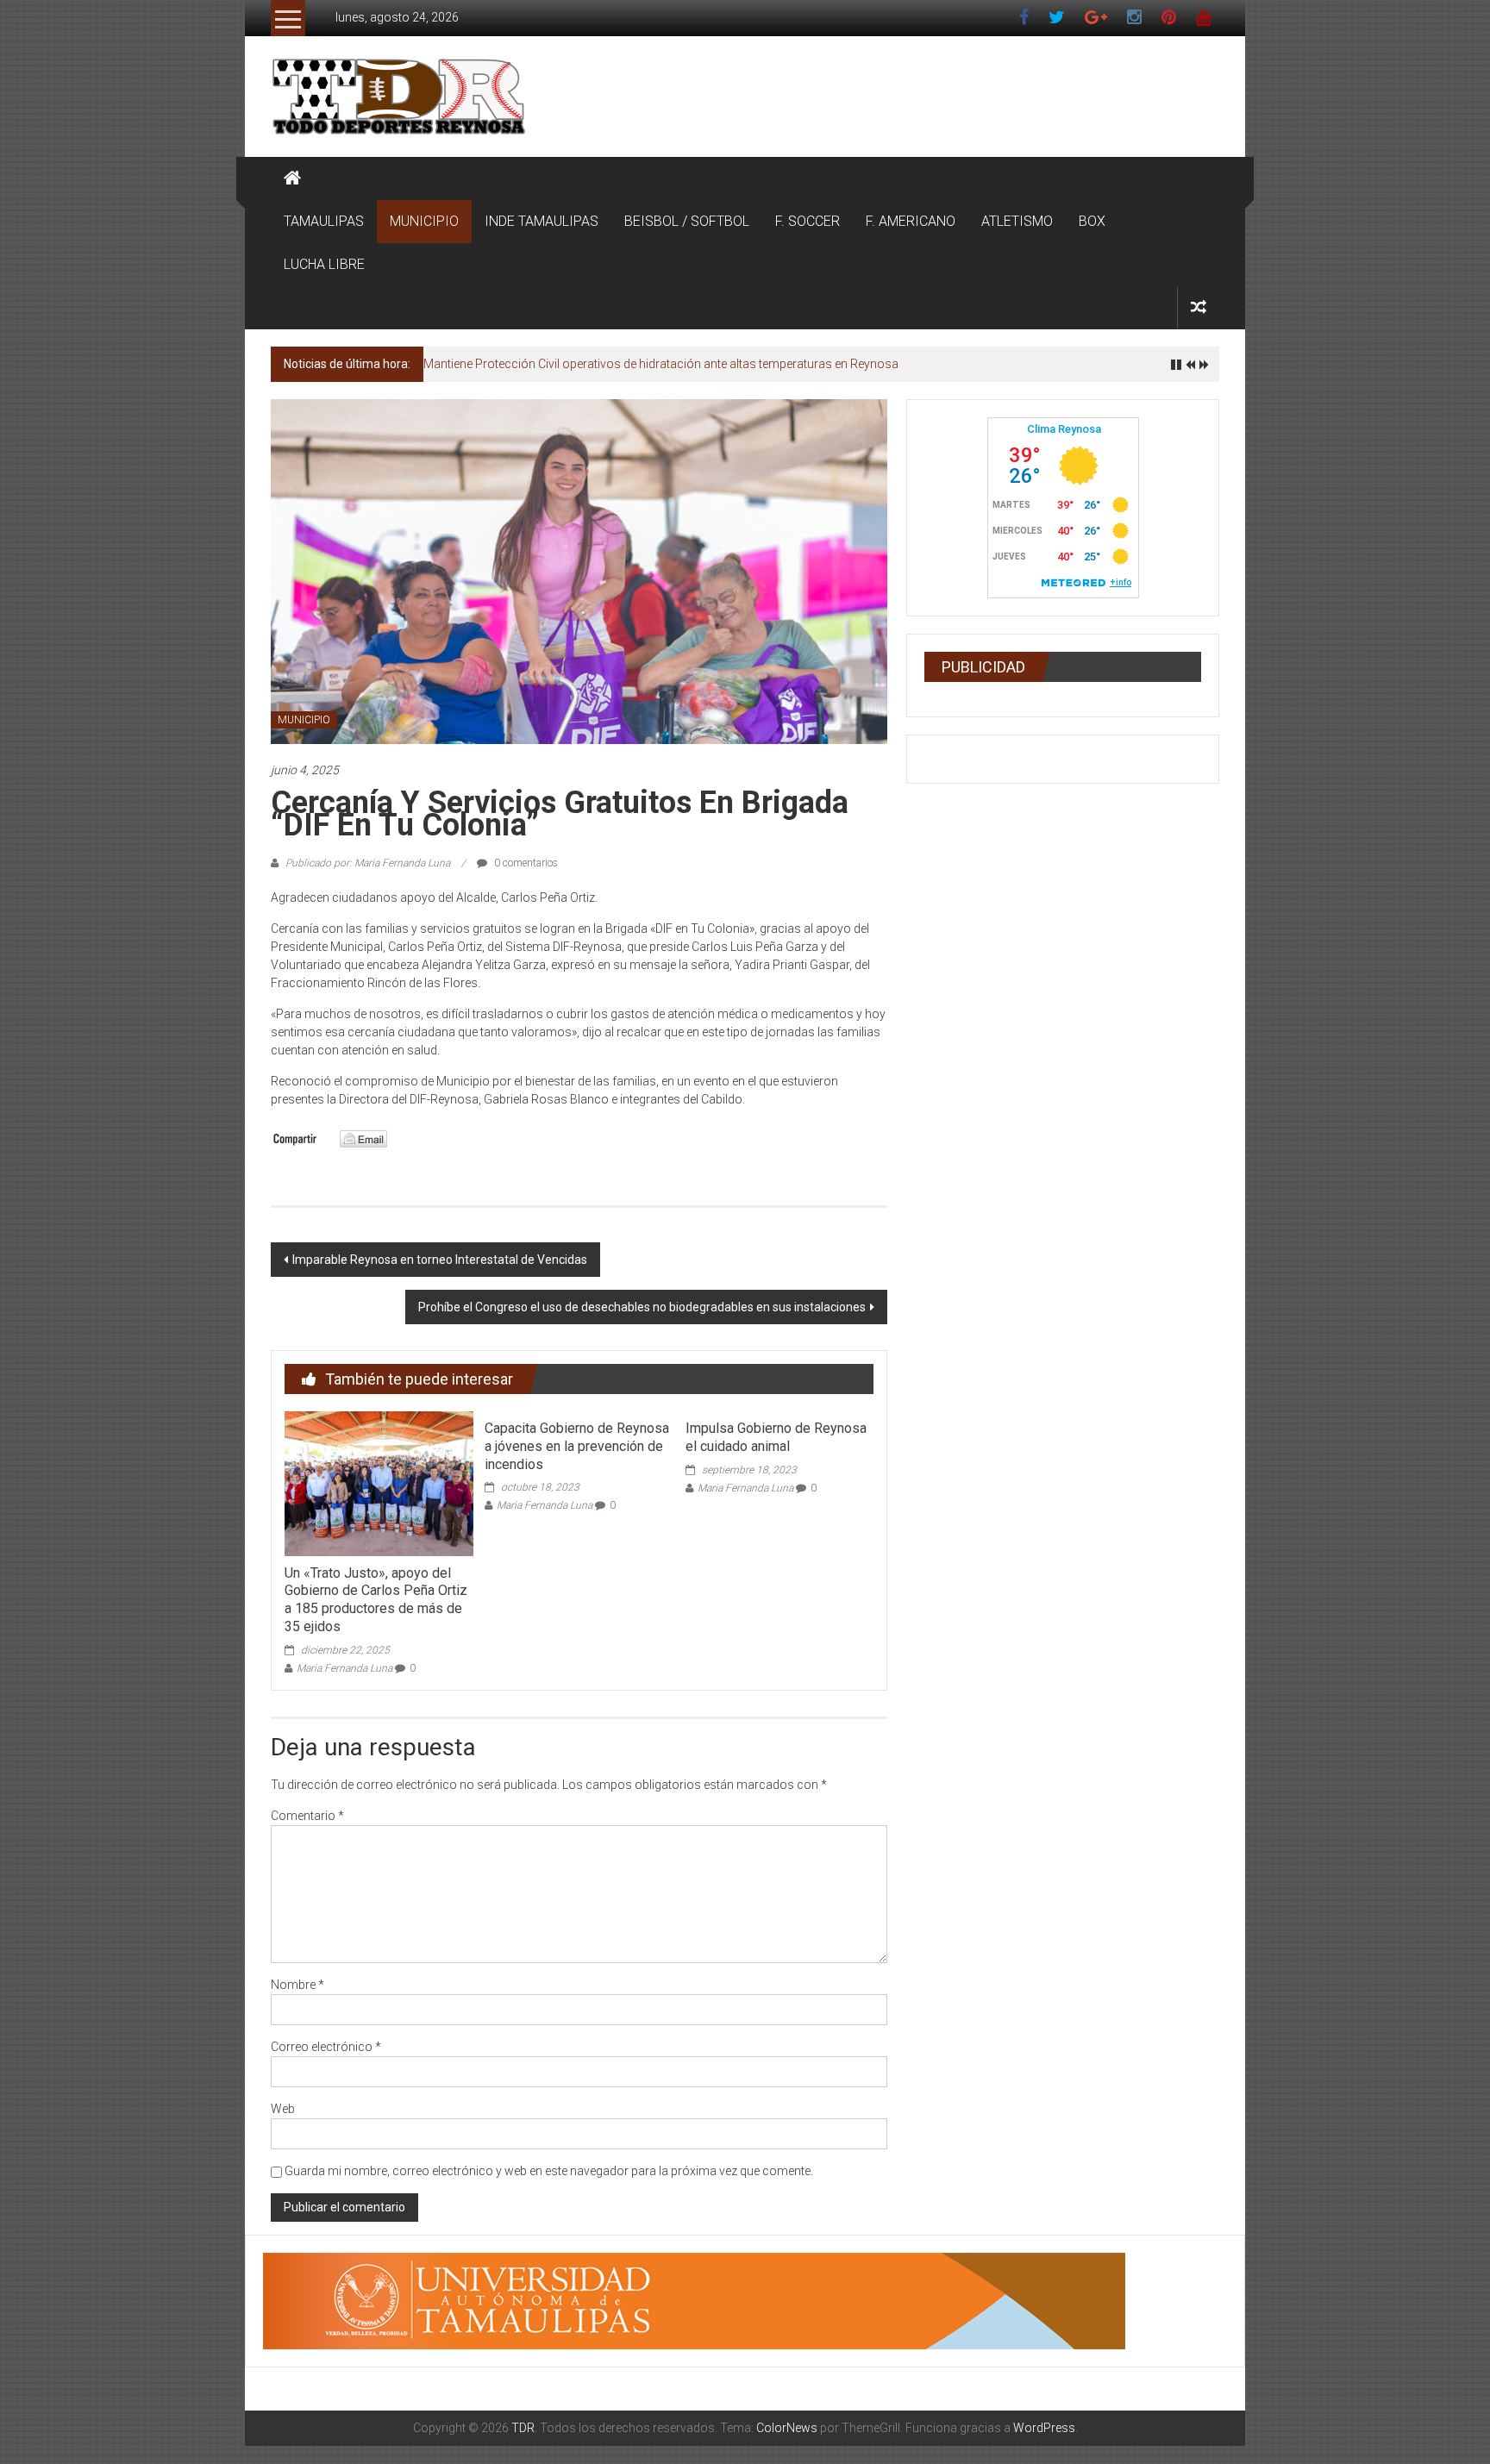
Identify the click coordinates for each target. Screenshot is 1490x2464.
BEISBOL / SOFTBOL (687, 221)
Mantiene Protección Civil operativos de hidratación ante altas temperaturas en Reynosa (661, 364)
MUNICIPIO (424, 221)
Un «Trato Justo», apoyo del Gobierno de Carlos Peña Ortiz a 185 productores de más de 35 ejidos (376, 1600)
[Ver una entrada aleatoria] (1199, 307)
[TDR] (292, 178)
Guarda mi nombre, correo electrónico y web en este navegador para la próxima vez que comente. (549, 2171)
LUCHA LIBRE (324, 264)
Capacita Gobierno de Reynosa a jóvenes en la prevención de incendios (577, 1446)
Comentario (307, 1816)
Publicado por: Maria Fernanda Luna (368, 863)
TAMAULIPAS (324, 221)
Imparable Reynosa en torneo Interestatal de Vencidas (440, 1260)
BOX (1092, 221)
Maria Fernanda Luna (344, 1668)
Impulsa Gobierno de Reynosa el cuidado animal (776, 1437)
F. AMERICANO (911, 221)
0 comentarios (525, 863)
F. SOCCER (808, 221)
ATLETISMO (1017, 221)
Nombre (297, 1985)
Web (283, 2109)
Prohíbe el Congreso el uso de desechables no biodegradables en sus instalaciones (642, 1307)
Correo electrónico (326, 2047)
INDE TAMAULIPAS (542, 221)
